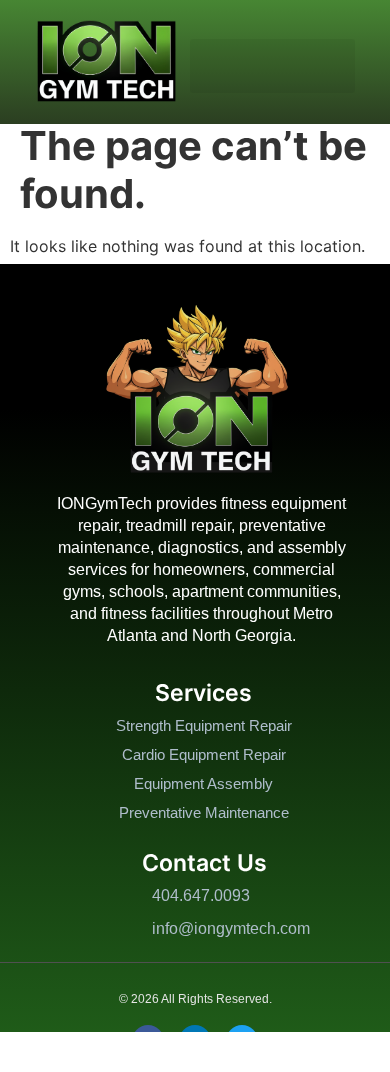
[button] (272, 66)
